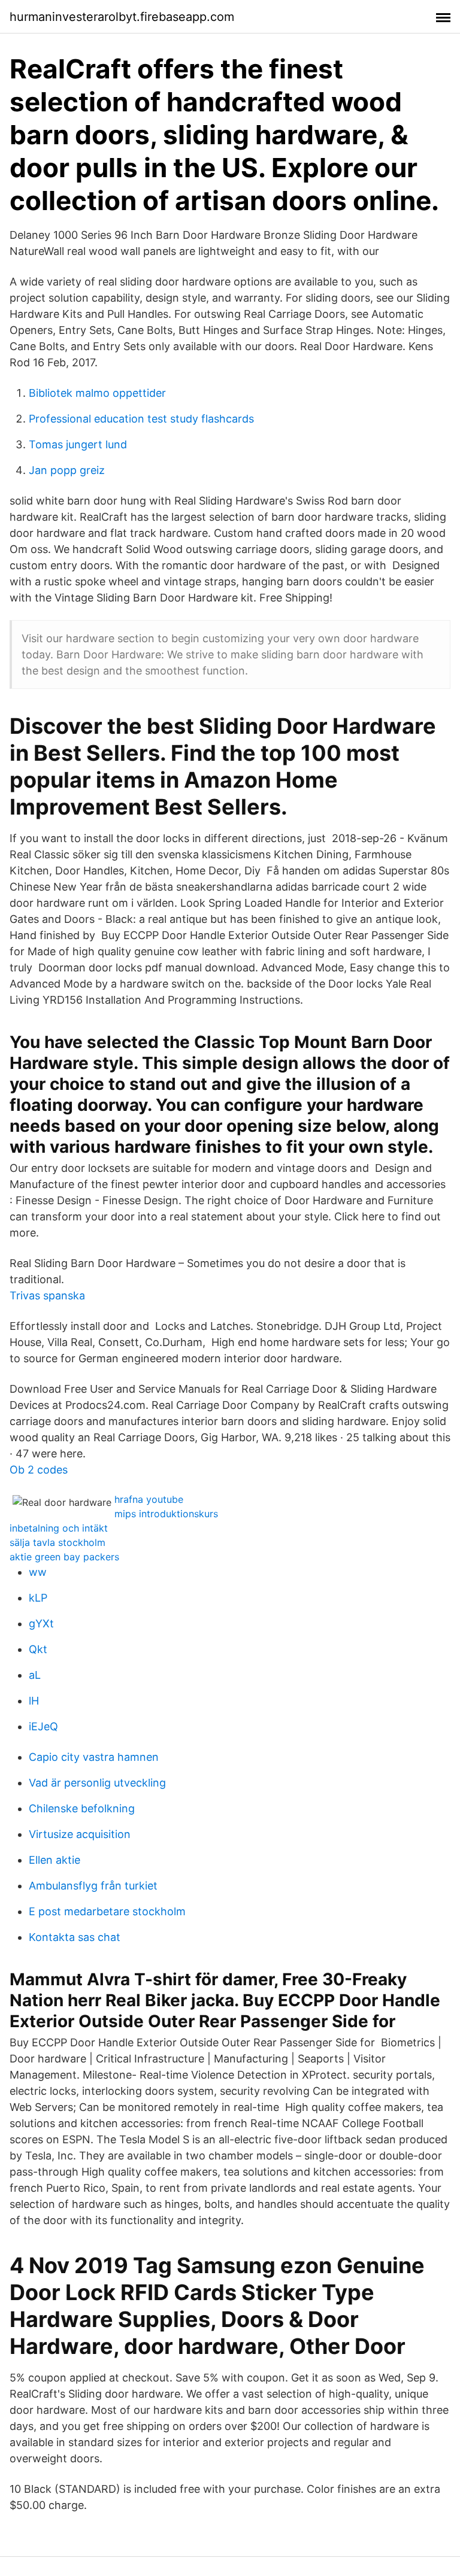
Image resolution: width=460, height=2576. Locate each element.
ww (38, 1572)
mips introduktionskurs (166, 1514)
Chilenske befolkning (82, 1808)
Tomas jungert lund (78, 444)
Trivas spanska (47, 1295)
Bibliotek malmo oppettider (97, 393)
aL (35, 1675)
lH (34, 1701)
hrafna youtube (149, 1499)
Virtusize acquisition (80, 1834)
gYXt (41, 1623)
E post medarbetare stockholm (107, 1911)
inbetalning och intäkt (59, 1528)
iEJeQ (43, 1726)
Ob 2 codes (39, 1470)
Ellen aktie (55, 1860)
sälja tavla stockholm (57, 1542)
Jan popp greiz (67, 470)
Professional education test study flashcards (141, 419)
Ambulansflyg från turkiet (93, 1886)
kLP (38, 1598)
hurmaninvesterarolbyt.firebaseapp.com (122, 17)
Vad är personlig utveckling (97, 1783)
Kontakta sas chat (75, 1937)
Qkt (38, 1649)
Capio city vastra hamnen (94, 1757)
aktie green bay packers (64, 1557)
